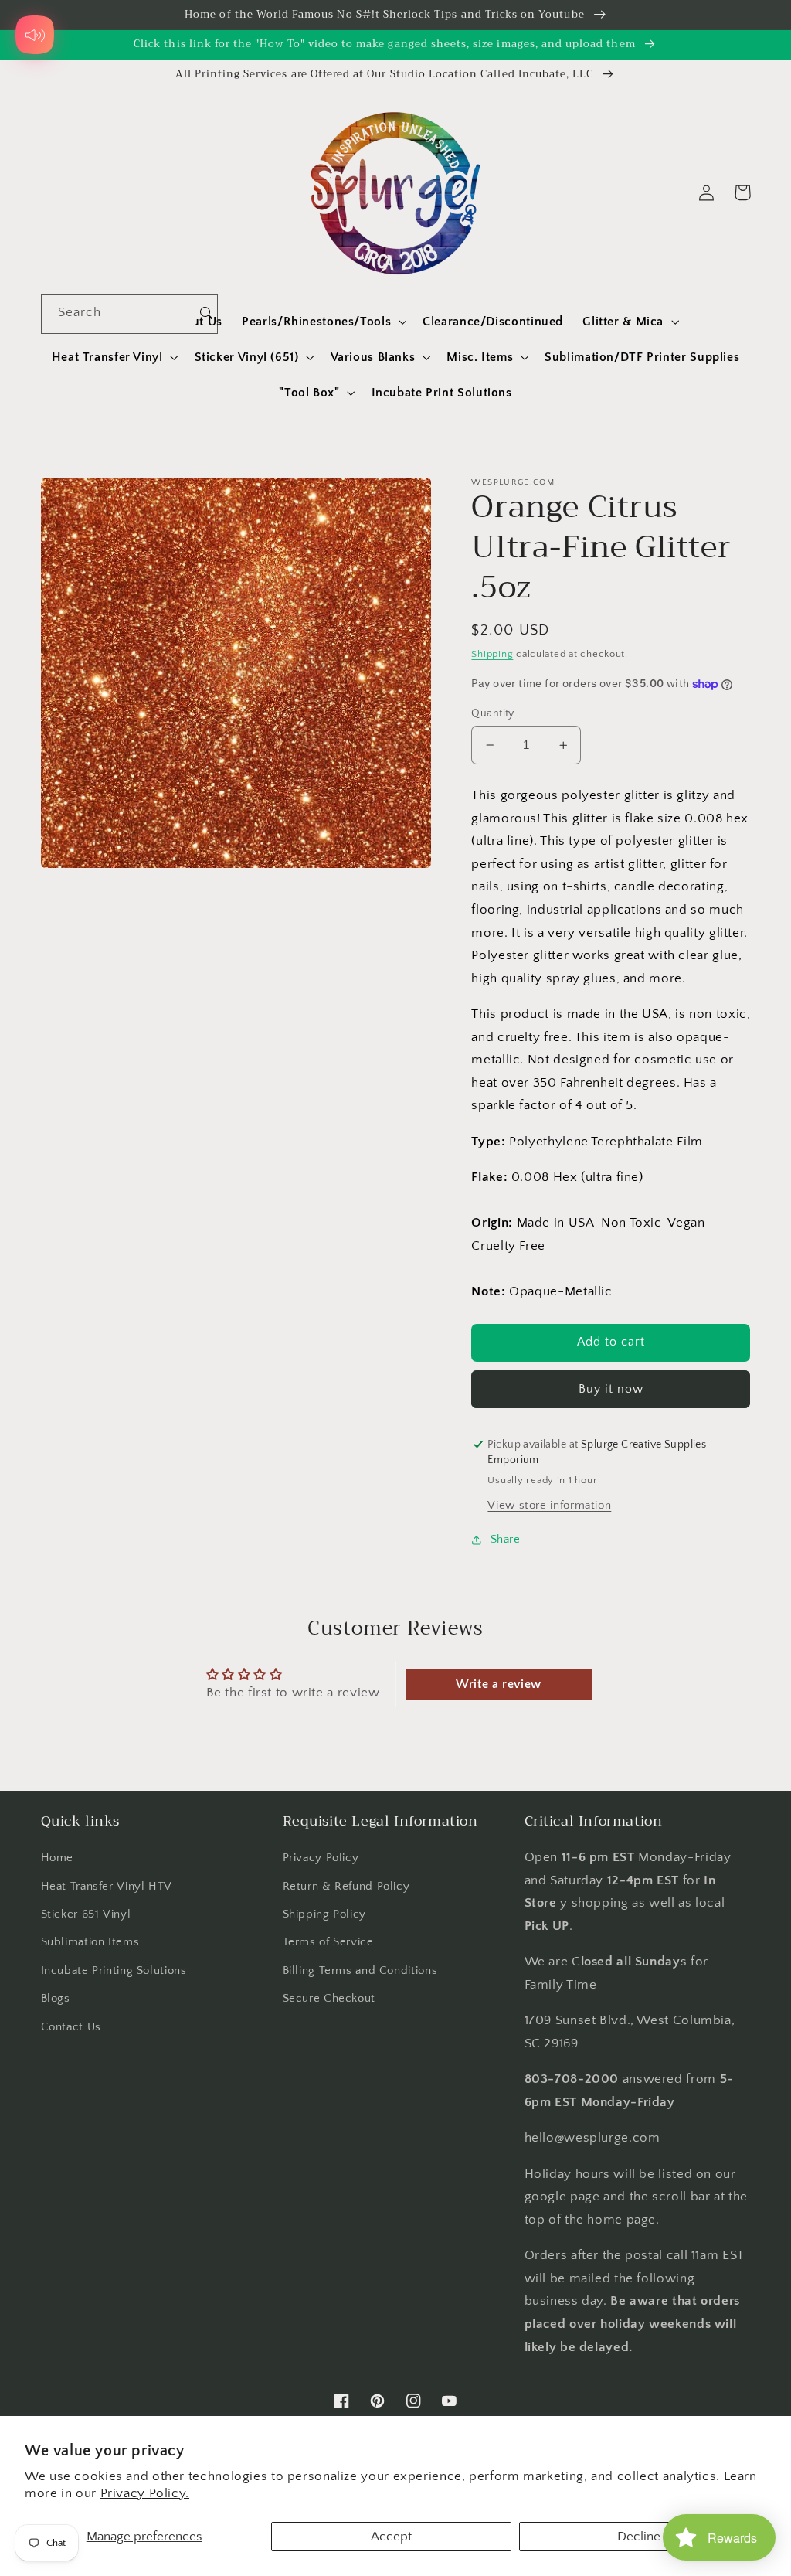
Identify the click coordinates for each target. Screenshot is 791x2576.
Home (58, 1858)
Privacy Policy (321, 1858)
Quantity (492, 713)
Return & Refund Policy (346, 1887)
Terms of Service (328, 1942)
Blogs (56, 1999)
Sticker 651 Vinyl (86, 1914)
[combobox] (119, 314)
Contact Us (71, 2027)
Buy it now (611, 1389)
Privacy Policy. (145, 2493)
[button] (323, 322)
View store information (549, 1506)
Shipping (492, 654)
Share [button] (505, 1540)
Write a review (499, 1684)
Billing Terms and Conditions (360, 1971)
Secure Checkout (329, 1999)
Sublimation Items (90, 1942)
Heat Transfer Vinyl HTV (107, 1887)
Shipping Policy (324, 1914)
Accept (391, 2537)
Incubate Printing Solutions (114, 1971)
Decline (639, 2537)
